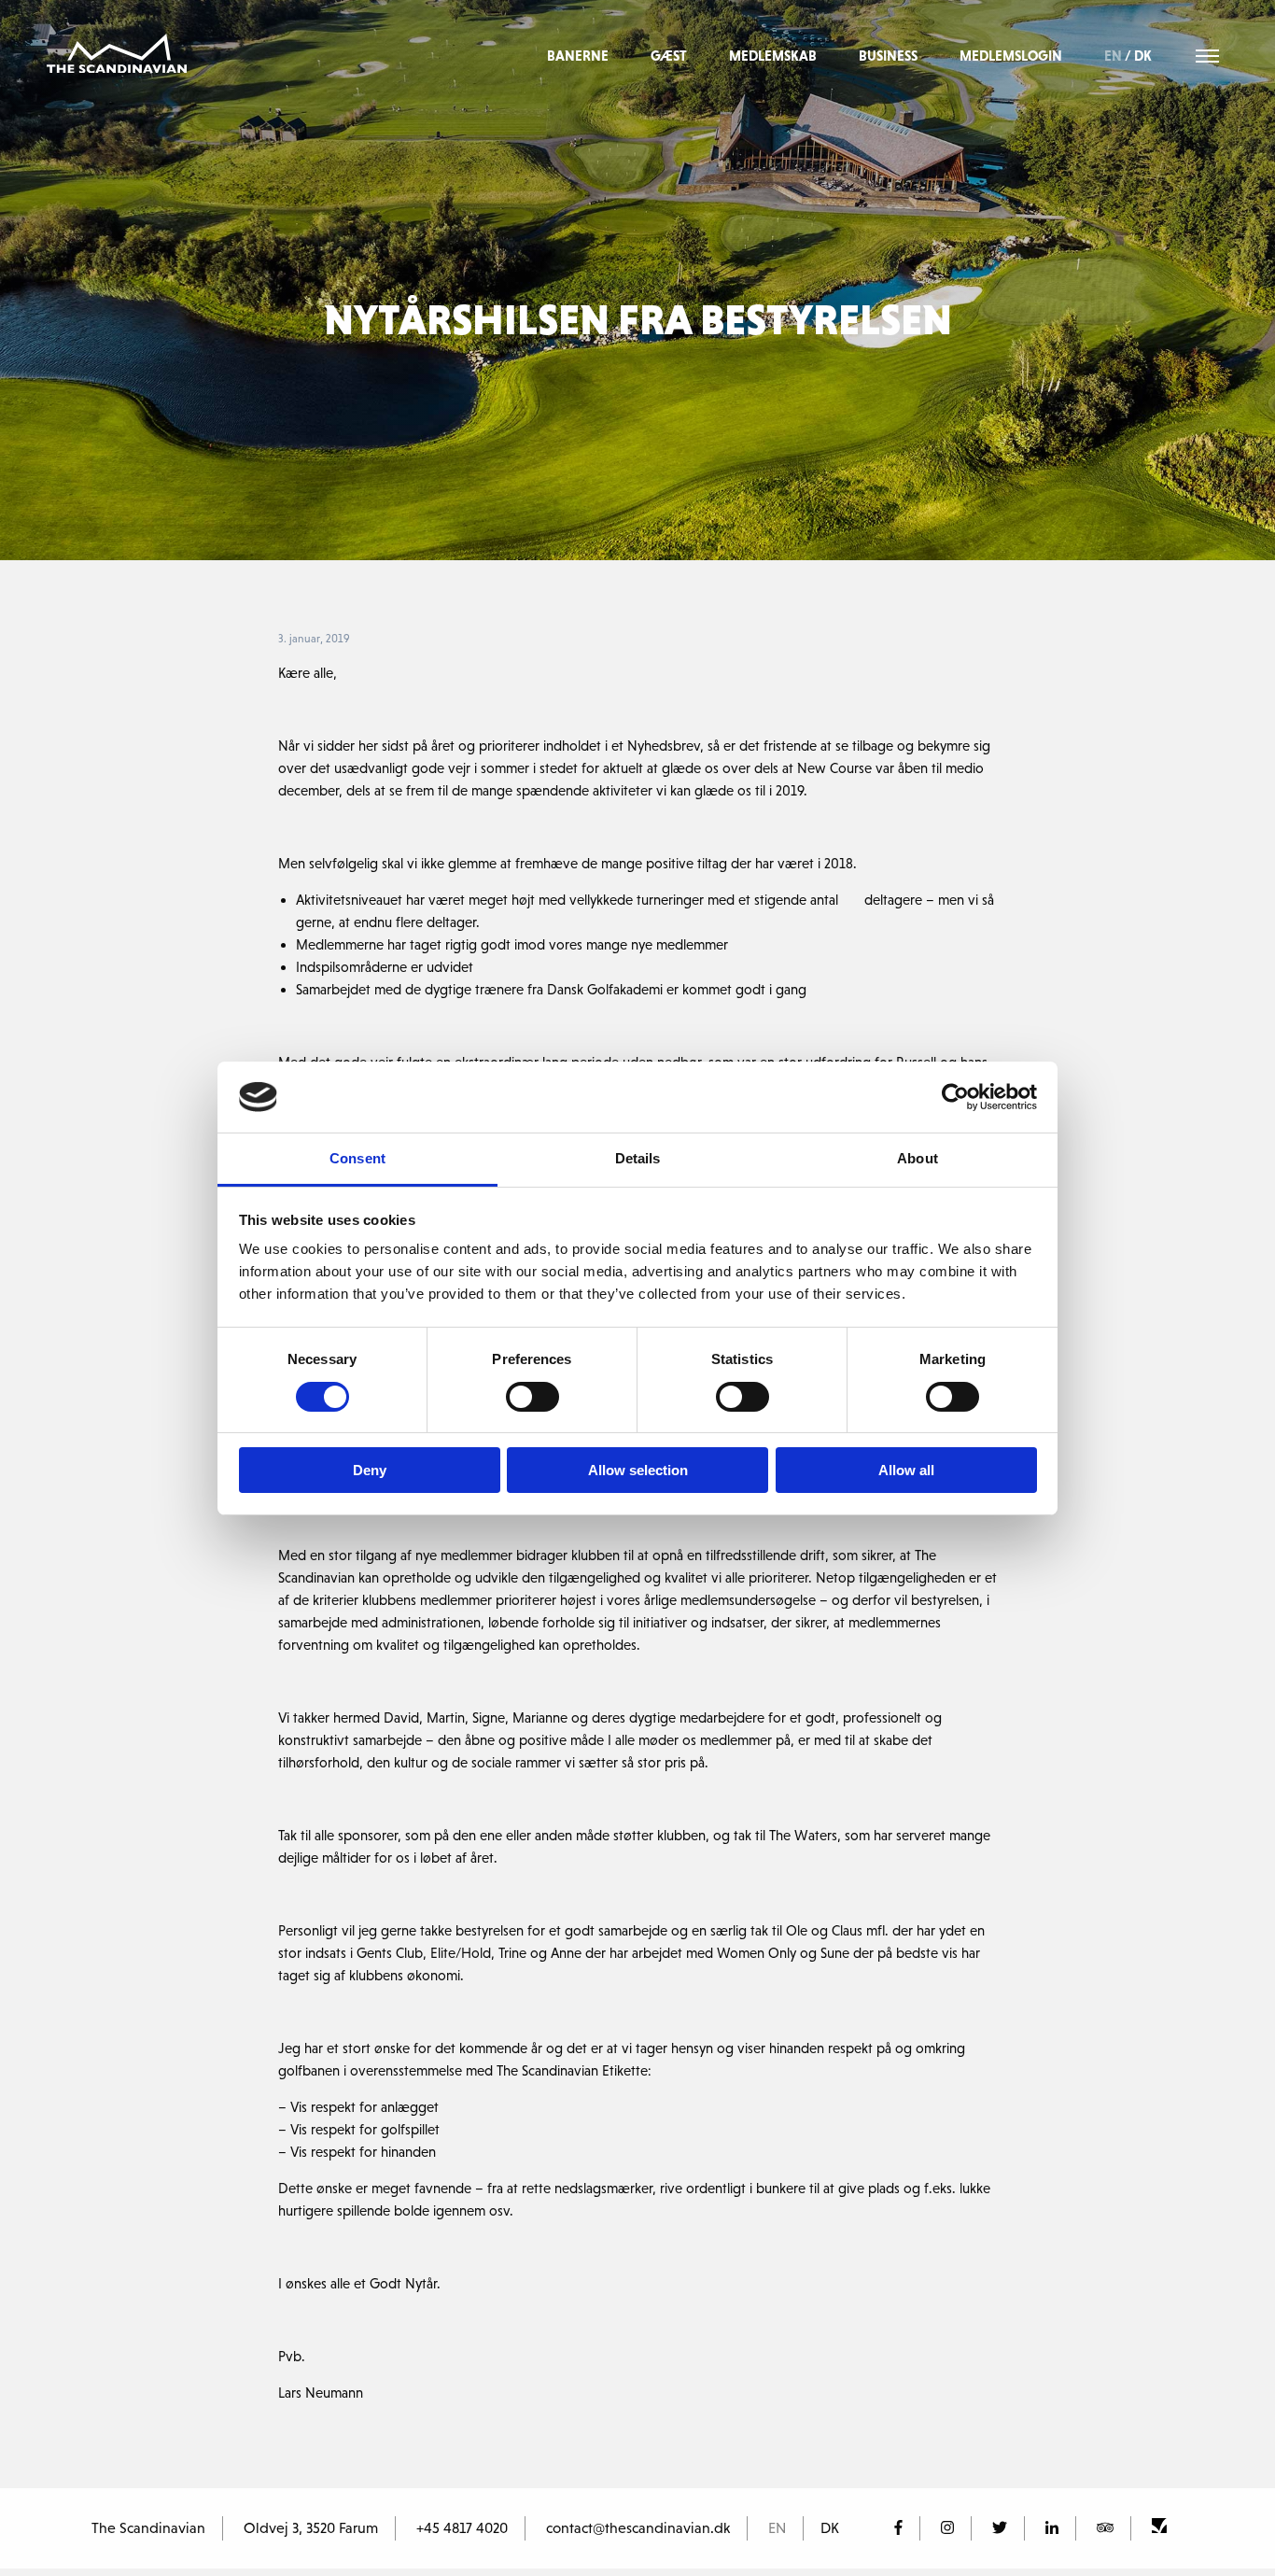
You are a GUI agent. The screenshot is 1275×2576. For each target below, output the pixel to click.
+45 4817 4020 (462, 2527)
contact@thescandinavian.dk (638, 2527)
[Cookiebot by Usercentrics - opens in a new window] (955, 1097)
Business (888, 56)
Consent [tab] (357, 1158)
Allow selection (638, 1470)
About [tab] (918, 1158)
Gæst (669, 56)
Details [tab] (638, 1158)
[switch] (532, 1397)
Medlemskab (773, 56)
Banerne (578, 56)
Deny (370, 1470)
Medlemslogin (1011, 56)
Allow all (906, 1470)
